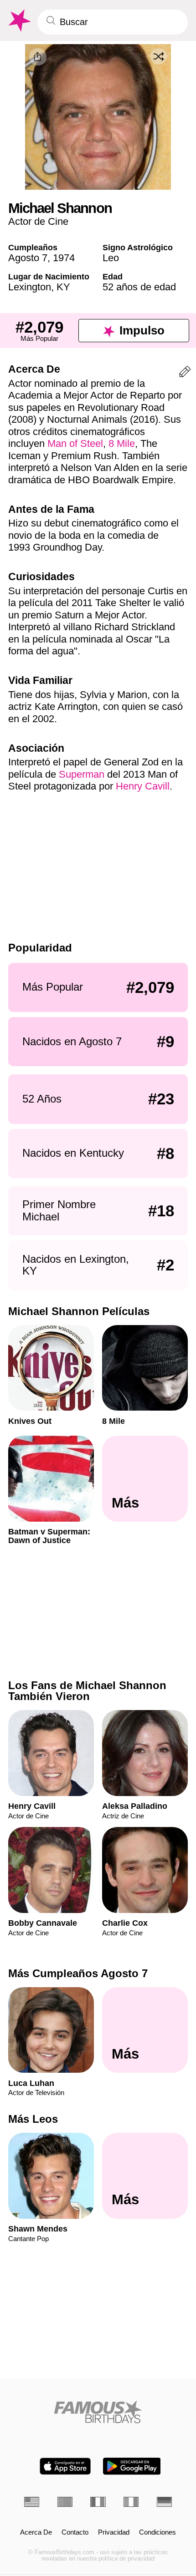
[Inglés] (32, 2502)
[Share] (38, 57)
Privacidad (114, 2532)
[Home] (98, 2412)
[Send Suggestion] (185, 373)
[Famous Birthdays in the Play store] (132, 2466)
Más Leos (33, 2119)
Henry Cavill (143, 786)
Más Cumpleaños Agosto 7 (78, 1973)
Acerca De (36, 2532)
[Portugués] (65, 2502)
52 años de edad (139, 287)
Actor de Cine (38, 221)
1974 (64, 258)
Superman (82, 774)
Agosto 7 (28, 258)
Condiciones (157, 2532)
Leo (111, 258)
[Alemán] (164, 2502)
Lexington (30, 287)
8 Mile (122, 443)
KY (63, 287)
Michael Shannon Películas (79, 1311)
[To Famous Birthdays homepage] (19, 21)
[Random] (159, 56)
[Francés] (98, 2502)
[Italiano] (131, 2502)
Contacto (75, 2532)
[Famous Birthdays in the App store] (65, 2466)
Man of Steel (75, 443)
